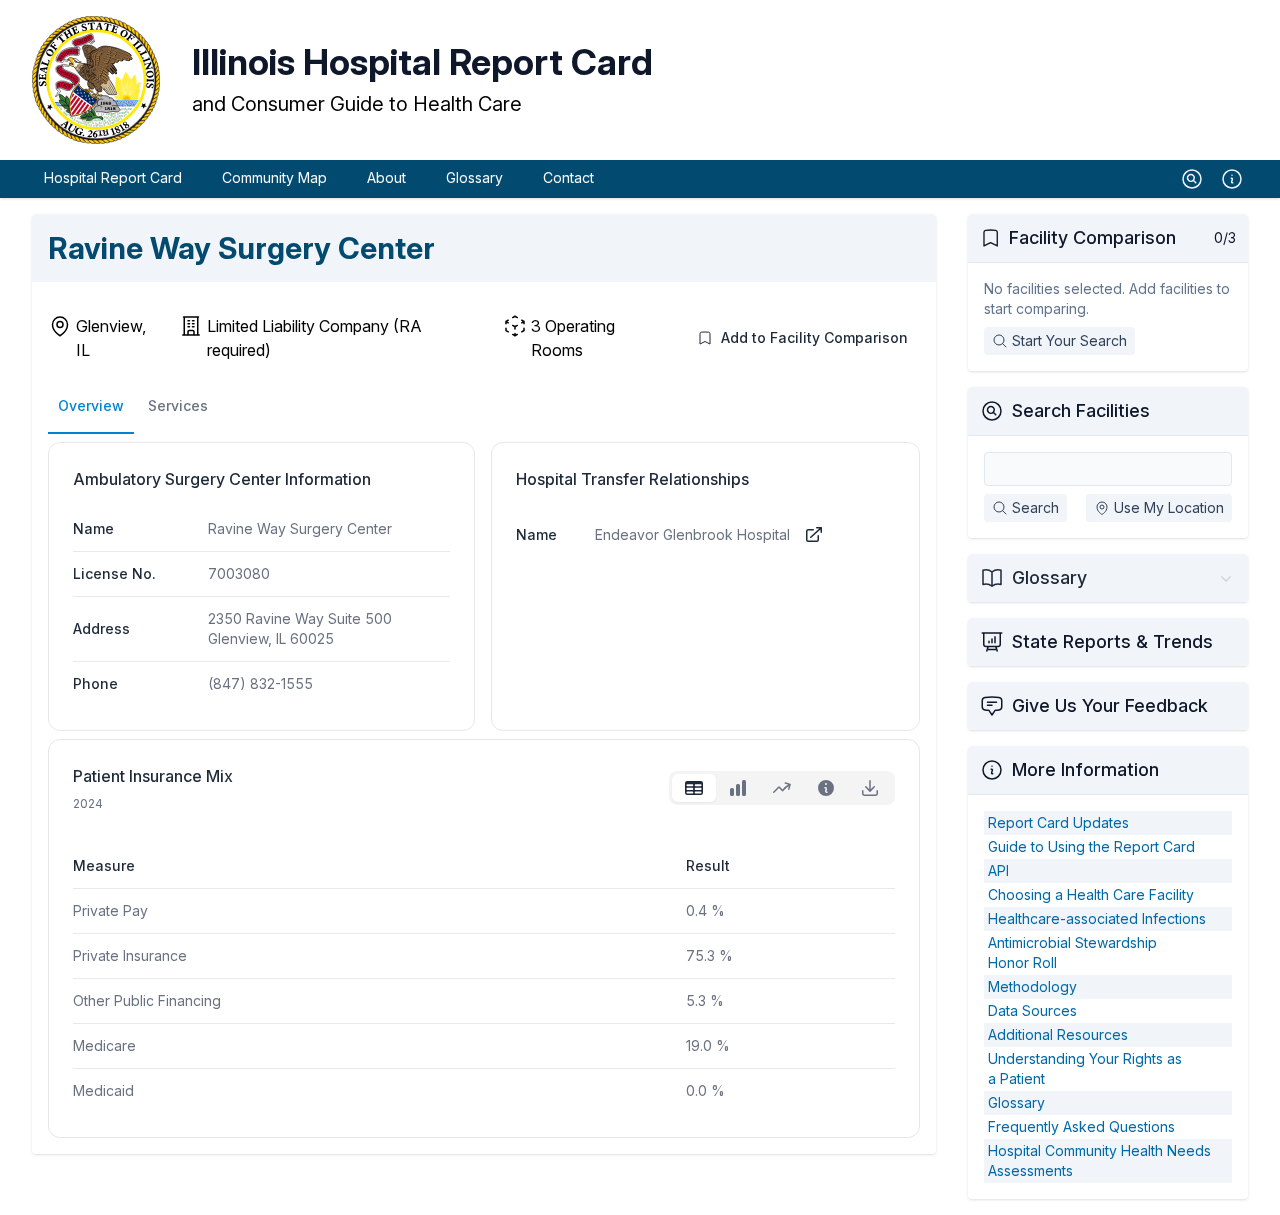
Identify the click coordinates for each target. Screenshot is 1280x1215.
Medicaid (103, 1090)
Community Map (274, 177)
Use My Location (1169, 507)
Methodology (1032, 986)
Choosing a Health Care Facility (1091, 894)
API (998, 870)
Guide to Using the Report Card (1091, 846)
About (386, 177)
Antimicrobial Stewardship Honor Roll (1072, 952)
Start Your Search (1069, 340)
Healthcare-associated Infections (1097, 918)
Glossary (474, 177)
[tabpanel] (484, 962)
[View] (814, 535)
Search (1035, 507)
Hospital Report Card (113, 177)
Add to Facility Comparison (814, 337)
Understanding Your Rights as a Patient (1085, 1068)
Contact (568, 177)
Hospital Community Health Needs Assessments (1099, 1160)
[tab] (694, 788)
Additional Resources (1058, 1034)
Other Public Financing (147, 1000)
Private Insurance (130, 955)
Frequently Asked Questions (1081, 1126)
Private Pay (110, 910)
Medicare (104, 1045)
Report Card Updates (1058, 822)
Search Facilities (1081, 410)
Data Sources (1032, 1010)
